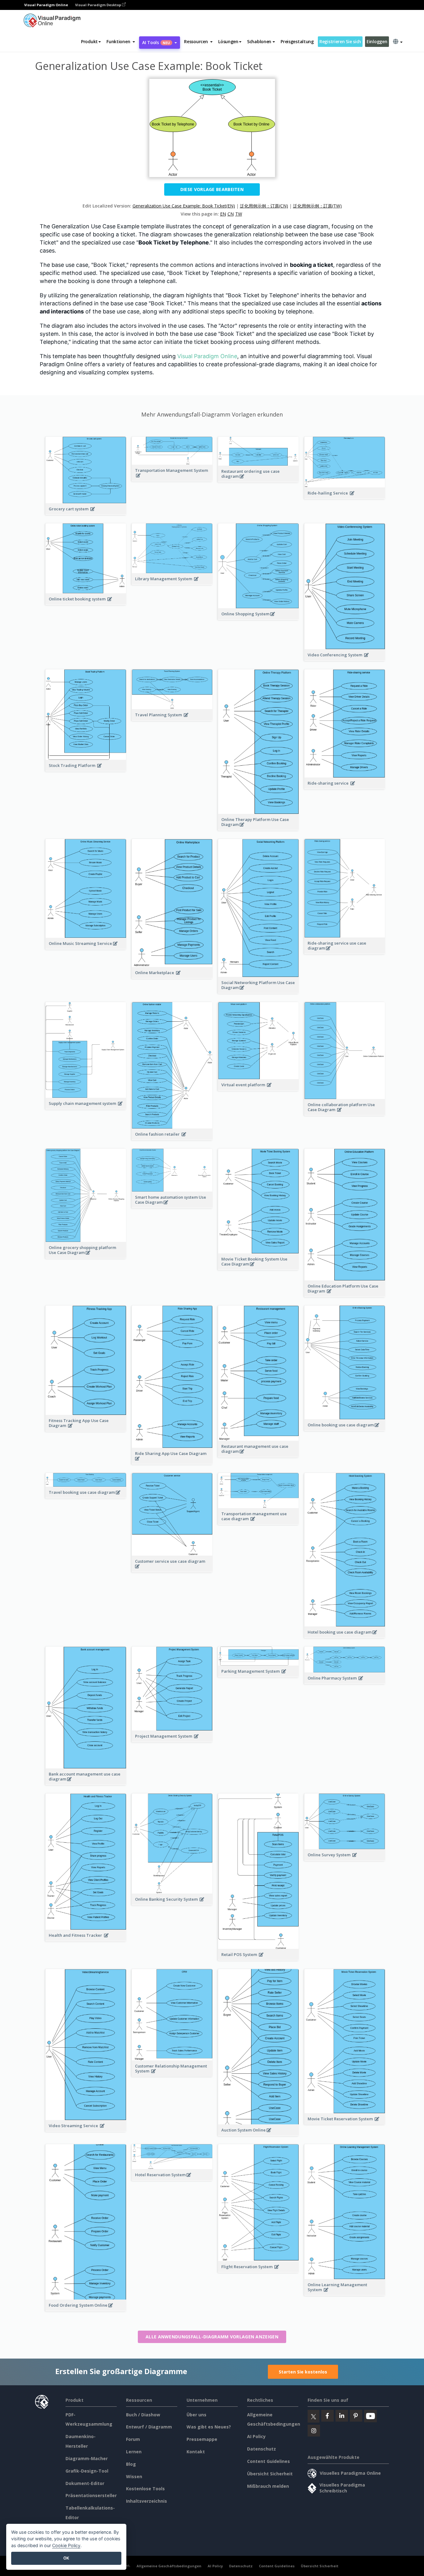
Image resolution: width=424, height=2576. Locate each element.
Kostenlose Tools (145, 2489)
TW (239, 214)
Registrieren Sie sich (340, 41)
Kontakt (196, 2452)
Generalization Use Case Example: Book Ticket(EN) (184, 206)
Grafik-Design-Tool (87, 2471)
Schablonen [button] (259, 41)
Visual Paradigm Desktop (99, 5)
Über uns (196, 2415)
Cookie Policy (66, 2545)
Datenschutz (262, 2449)
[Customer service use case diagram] (172, 1570)
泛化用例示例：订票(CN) (264, 206)
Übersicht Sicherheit (270, 2474)
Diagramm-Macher (87, 2458)
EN (223, 214)
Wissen (134, 2476)
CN (231, 214)
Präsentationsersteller (91, 2495)
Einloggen (377, 41)
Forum (133, 2439)
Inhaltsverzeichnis (147, 2501)
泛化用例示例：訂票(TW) (317, 206)
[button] (121, 42)
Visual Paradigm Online (207, 356)
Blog (131, 2464)
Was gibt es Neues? (209, 2427)
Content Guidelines (268, 2461)
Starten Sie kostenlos (303, 2372)
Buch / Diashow (143, 2415)
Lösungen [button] (228, 41)
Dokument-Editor (85, 2483)
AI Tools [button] (156, 42)
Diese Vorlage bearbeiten (212, 189)
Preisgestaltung (297, 41)
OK (66, 2558)
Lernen (134, 2452)
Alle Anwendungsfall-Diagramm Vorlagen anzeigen (212, 2337)
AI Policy (256, 2436)
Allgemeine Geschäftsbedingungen (169, 2566)
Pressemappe (202, 2439)
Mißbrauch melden (268, 2486)
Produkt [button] (89, 41)
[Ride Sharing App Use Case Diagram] (172, 1462)
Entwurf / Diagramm (149, 2427)
